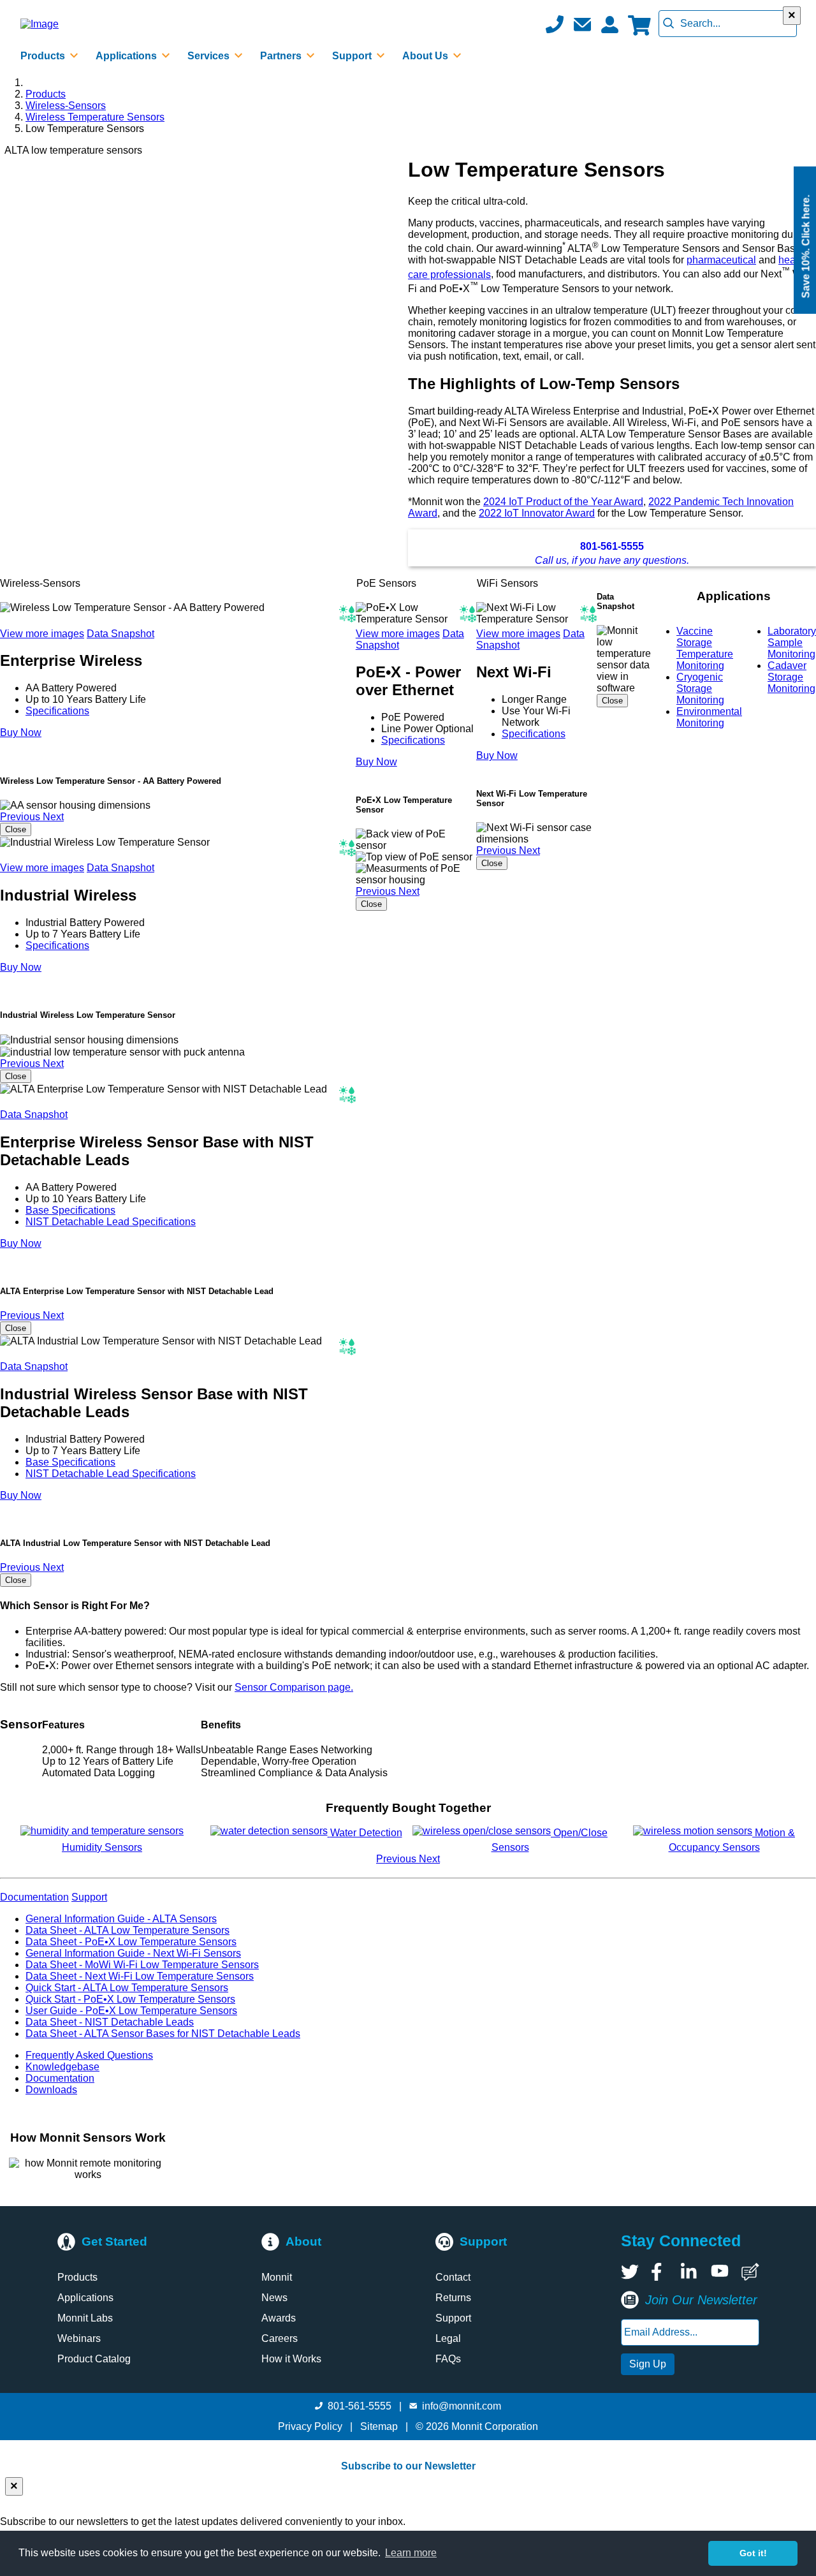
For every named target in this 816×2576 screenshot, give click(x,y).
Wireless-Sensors (66, 106)
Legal (448, 2338)
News (274, 2298)
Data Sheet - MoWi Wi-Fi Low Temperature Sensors (142, 1965)
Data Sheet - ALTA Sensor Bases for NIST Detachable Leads (163, 2034)
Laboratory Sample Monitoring (792, 643)
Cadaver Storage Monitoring (791, 677)
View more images (42, 634)
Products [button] (44, 56)
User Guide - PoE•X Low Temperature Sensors (131, 2011)
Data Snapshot (120, 634)
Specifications (57, 711)
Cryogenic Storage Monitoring (700, 688)
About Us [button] (426, 56)
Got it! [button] (753, 2553)
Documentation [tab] (34, 1897)
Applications (85, 2298)
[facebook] (660, 2272)
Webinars (79, 2338)
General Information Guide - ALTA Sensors (121, 1919)
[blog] (750, 2272)
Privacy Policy (310, 2426)
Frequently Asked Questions (89, 2055)
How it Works (291, 2359)
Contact (453, 2277)
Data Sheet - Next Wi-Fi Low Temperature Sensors (140, 1976)
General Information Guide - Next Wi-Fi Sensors (133, 1953)
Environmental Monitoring (709, 717)
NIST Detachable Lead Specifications (111, 1222)
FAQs (448, 2359)
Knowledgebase (62, 2067)
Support (453, 2318)
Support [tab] (89, 1897)
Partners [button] (282, 56)
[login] (609, 24)
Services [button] (210, 56)
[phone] (555, 24)
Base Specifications (70, 1210)
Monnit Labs (85, 2318)
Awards (279, 2318)
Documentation (60, 2078)
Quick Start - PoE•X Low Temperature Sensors (130, 1999)
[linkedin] (690, 2272)
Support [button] (353, 56)
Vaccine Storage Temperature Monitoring (705, 648)
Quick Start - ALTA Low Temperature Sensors (127, 1988)
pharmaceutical (721, 260)
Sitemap (379, 2426)
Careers (280, 2338)
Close (16, 829)
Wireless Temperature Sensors (95, 117)
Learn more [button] (411, 2553)
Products (46, 94)
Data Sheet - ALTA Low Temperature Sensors (127, 1930)
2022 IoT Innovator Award (537, 513)
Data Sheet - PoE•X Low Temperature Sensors (131, 1942)
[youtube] (720, 2272)
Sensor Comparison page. (294, 1687)
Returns (453, 2298)
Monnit (277, 2277)
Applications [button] (127, 56)
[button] (582, 24)
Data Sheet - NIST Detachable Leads (110, 2022)
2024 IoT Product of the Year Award (563, 502)
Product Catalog (94, 2359)
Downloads (51, 2090)
